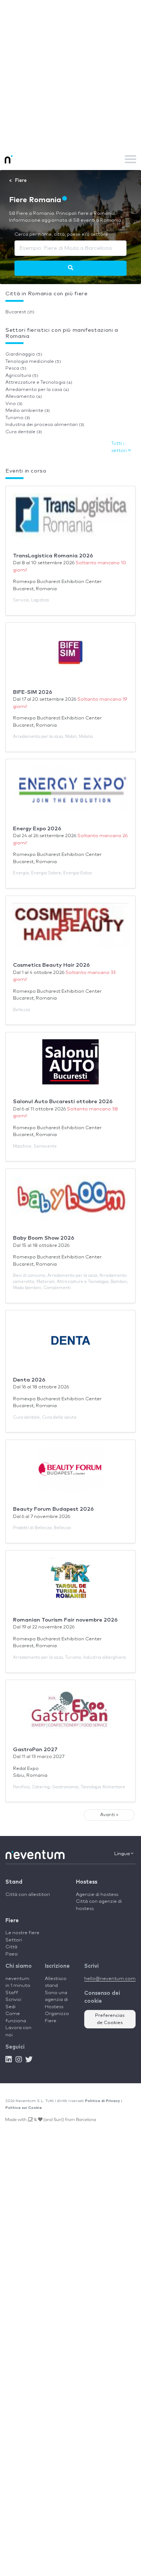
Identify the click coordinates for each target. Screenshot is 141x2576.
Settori (14, 1940)
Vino (14, 404)
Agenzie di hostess (97, 1895)
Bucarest (20, 312)
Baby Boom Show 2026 (44, 1238)
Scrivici (13, 2000)
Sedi (10, 2007)
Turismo (18, 418)
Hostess (87, 1882)
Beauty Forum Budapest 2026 (53, 1509)
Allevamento (24, 397)
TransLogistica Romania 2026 (53, 556)
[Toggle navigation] (131, 159)
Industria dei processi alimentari (45, 425)
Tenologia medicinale (33, 362)
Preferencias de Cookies (110, 2019)
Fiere (12, 1921)
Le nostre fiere (22, 1933)
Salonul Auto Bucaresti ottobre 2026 (63, 1102)
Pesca (16, 368)
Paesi (12, 1954)
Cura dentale (24, 432)
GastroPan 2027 (35, 1750)
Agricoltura (22, 376)
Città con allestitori (28, 1895)
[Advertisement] (70, 74)
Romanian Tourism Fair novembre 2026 (65, 1620)
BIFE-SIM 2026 (33, 692)
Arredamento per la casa (37, 390)
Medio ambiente (28, 411)
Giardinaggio (24, 354)
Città (11, 1947)
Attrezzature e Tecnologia (39, 382)
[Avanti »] (71, 268)
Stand (14, 1882)
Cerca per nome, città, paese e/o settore (61, 234)
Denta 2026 (29, 1380)
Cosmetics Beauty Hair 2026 (51, 965)
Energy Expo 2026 (37, 829)
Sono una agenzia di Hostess (56, 2000)
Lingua (123, 1854)
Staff (12, 1993)
